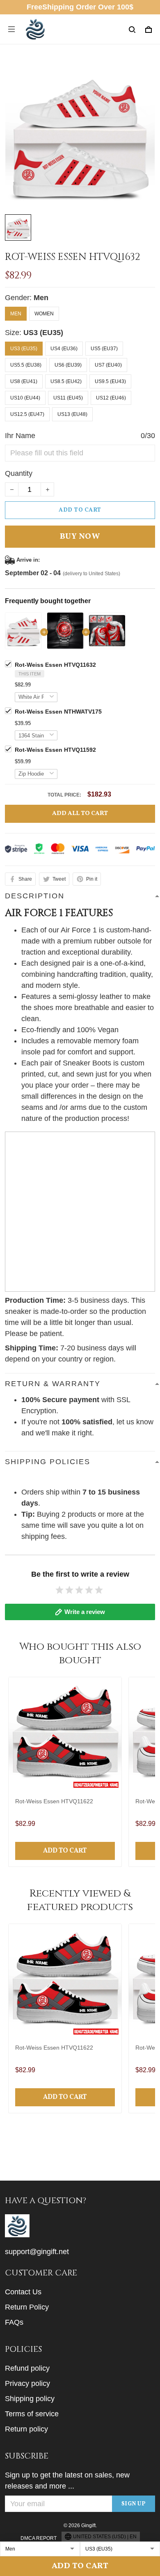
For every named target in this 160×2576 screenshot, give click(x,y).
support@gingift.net (37, 2252)
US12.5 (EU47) (27, 414)
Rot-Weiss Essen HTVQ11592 (55, 750)
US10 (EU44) (25, 398)
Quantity (19, 473)
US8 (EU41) (24, 381)
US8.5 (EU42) (66, 381)
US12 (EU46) (111, 398)
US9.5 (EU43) (110, 381)
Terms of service (32, 2414)
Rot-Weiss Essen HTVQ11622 (54, 1801)
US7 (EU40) (108, 365)
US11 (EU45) (68, 398)
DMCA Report (39, 2538)
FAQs (14, 2322)
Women (44, 314)
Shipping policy (30, 2399)
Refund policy (27, 2368)
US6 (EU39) (68, 365)
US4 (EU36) (64, 349)
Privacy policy (27, 2383)
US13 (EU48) (72, 414)
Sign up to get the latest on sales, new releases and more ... (67, 2481)
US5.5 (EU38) (26, 365)
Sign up (134, 2504)
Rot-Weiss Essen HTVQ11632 (55, 665)
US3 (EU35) (43, 333)
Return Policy (27, 2307)
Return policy (26, 2429)
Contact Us (23, 2292)
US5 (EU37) (104, 349)
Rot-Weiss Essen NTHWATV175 (58, 712)
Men (41, 298)
